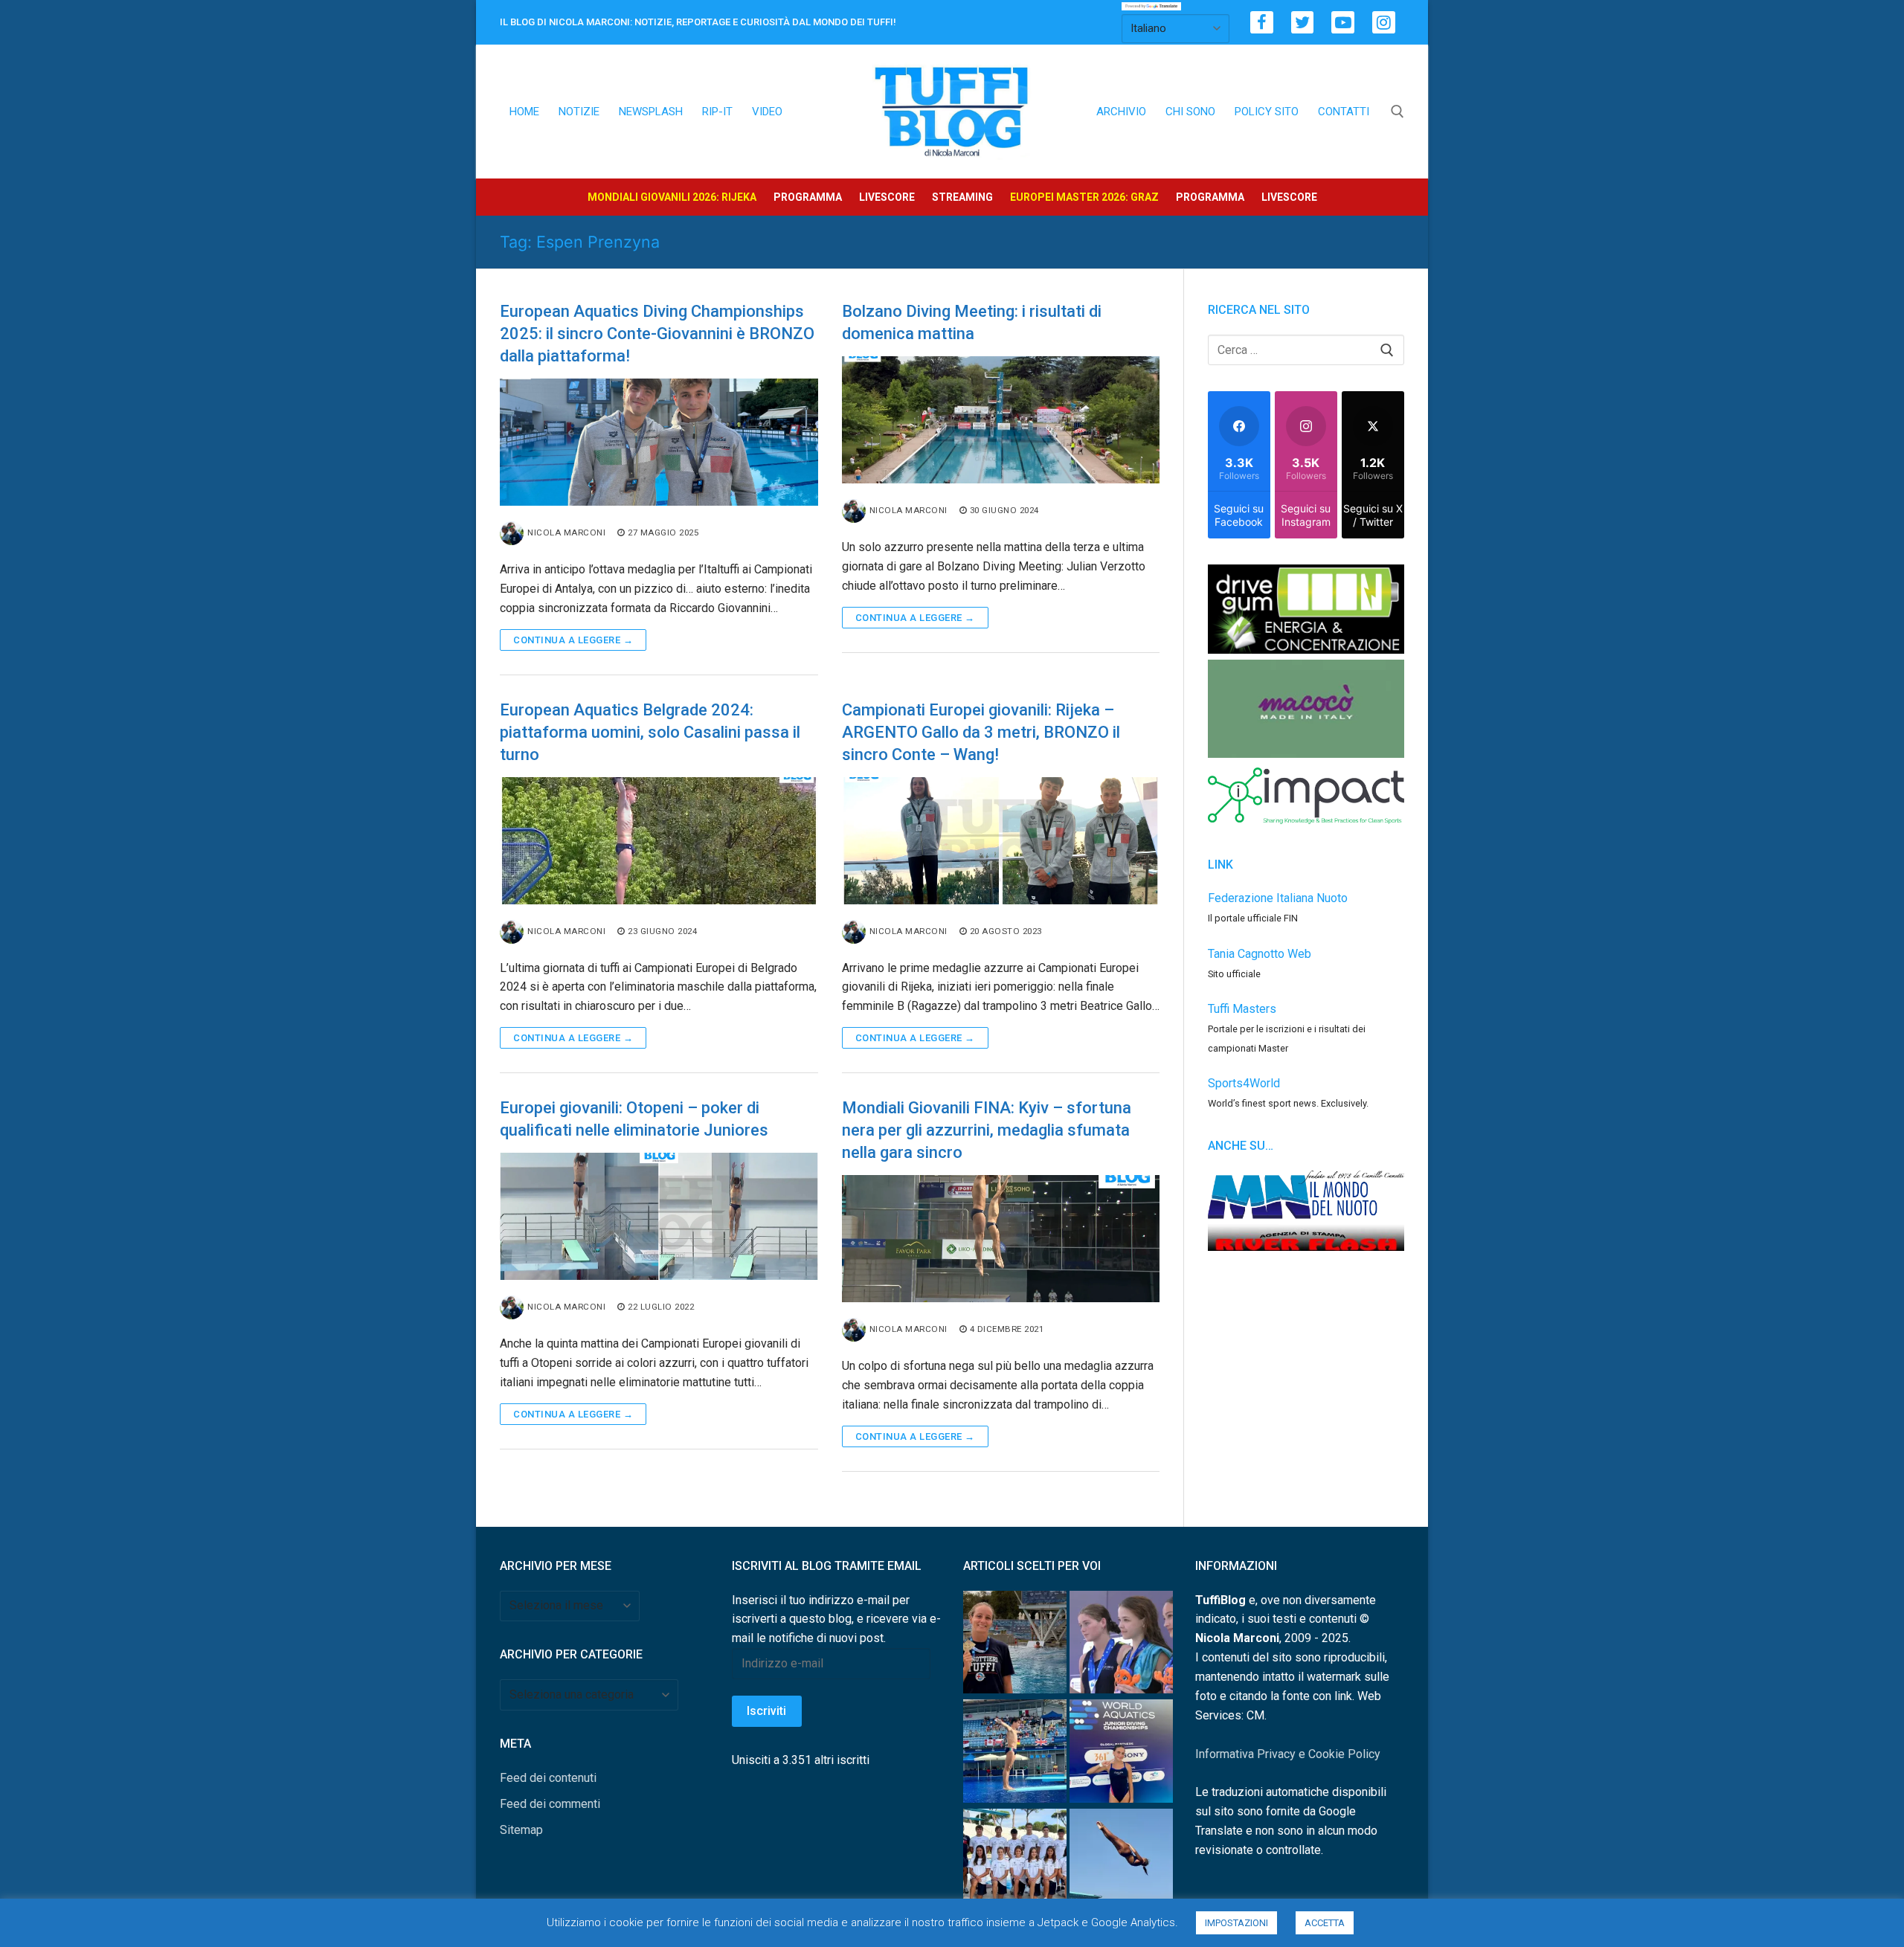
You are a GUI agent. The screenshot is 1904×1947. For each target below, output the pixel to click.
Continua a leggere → (573, 640)
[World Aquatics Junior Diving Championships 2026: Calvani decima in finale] (1121, 1754)
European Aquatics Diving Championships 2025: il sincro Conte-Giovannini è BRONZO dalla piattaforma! (657, 334)
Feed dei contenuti (548, 1778)
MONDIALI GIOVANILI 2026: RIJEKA (672, 197)
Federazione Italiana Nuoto (1278, 898)
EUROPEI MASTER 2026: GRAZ (1084, 197)
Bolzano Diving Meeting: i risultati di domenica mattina (972, 322)
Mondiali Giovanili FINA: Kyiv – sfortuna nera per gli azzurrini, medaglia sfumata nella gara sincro (987, 1130)
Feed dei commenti (550, 1804)
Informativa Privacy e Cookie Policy (1288, 1754)
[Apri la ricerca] (1398, 112)
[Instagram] (1384, 23)
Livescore (887, 197)
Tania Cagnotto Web (1260, 954)
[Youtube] (1343, 23)
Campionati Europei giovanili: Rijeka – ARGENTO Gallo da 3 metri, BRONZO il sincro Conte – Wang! (981, 732)
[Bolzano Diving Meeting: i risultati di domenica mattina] (1001, 420)
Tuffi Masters (1242, 1009)
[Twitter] (1303, 23)
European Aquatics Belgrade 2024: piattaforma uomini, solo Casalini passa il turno (650, 732)
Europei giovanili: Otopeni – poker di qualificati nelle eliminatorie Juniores (634, 1119)
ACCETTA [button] (1325, 1923)
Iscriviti (766, 1711)
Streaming (962, 197)
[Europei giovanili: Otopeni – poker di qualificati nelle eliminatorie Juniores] (659, 1216)
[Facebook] (1262, 23)
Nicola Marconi (566, 532)
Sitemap (521, 1830)
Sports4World (1244, 1083)
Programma (808, 197)
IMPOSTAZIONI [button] (1236, 1923)
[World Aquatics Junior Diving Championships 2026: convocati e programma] (1015, 1863)
